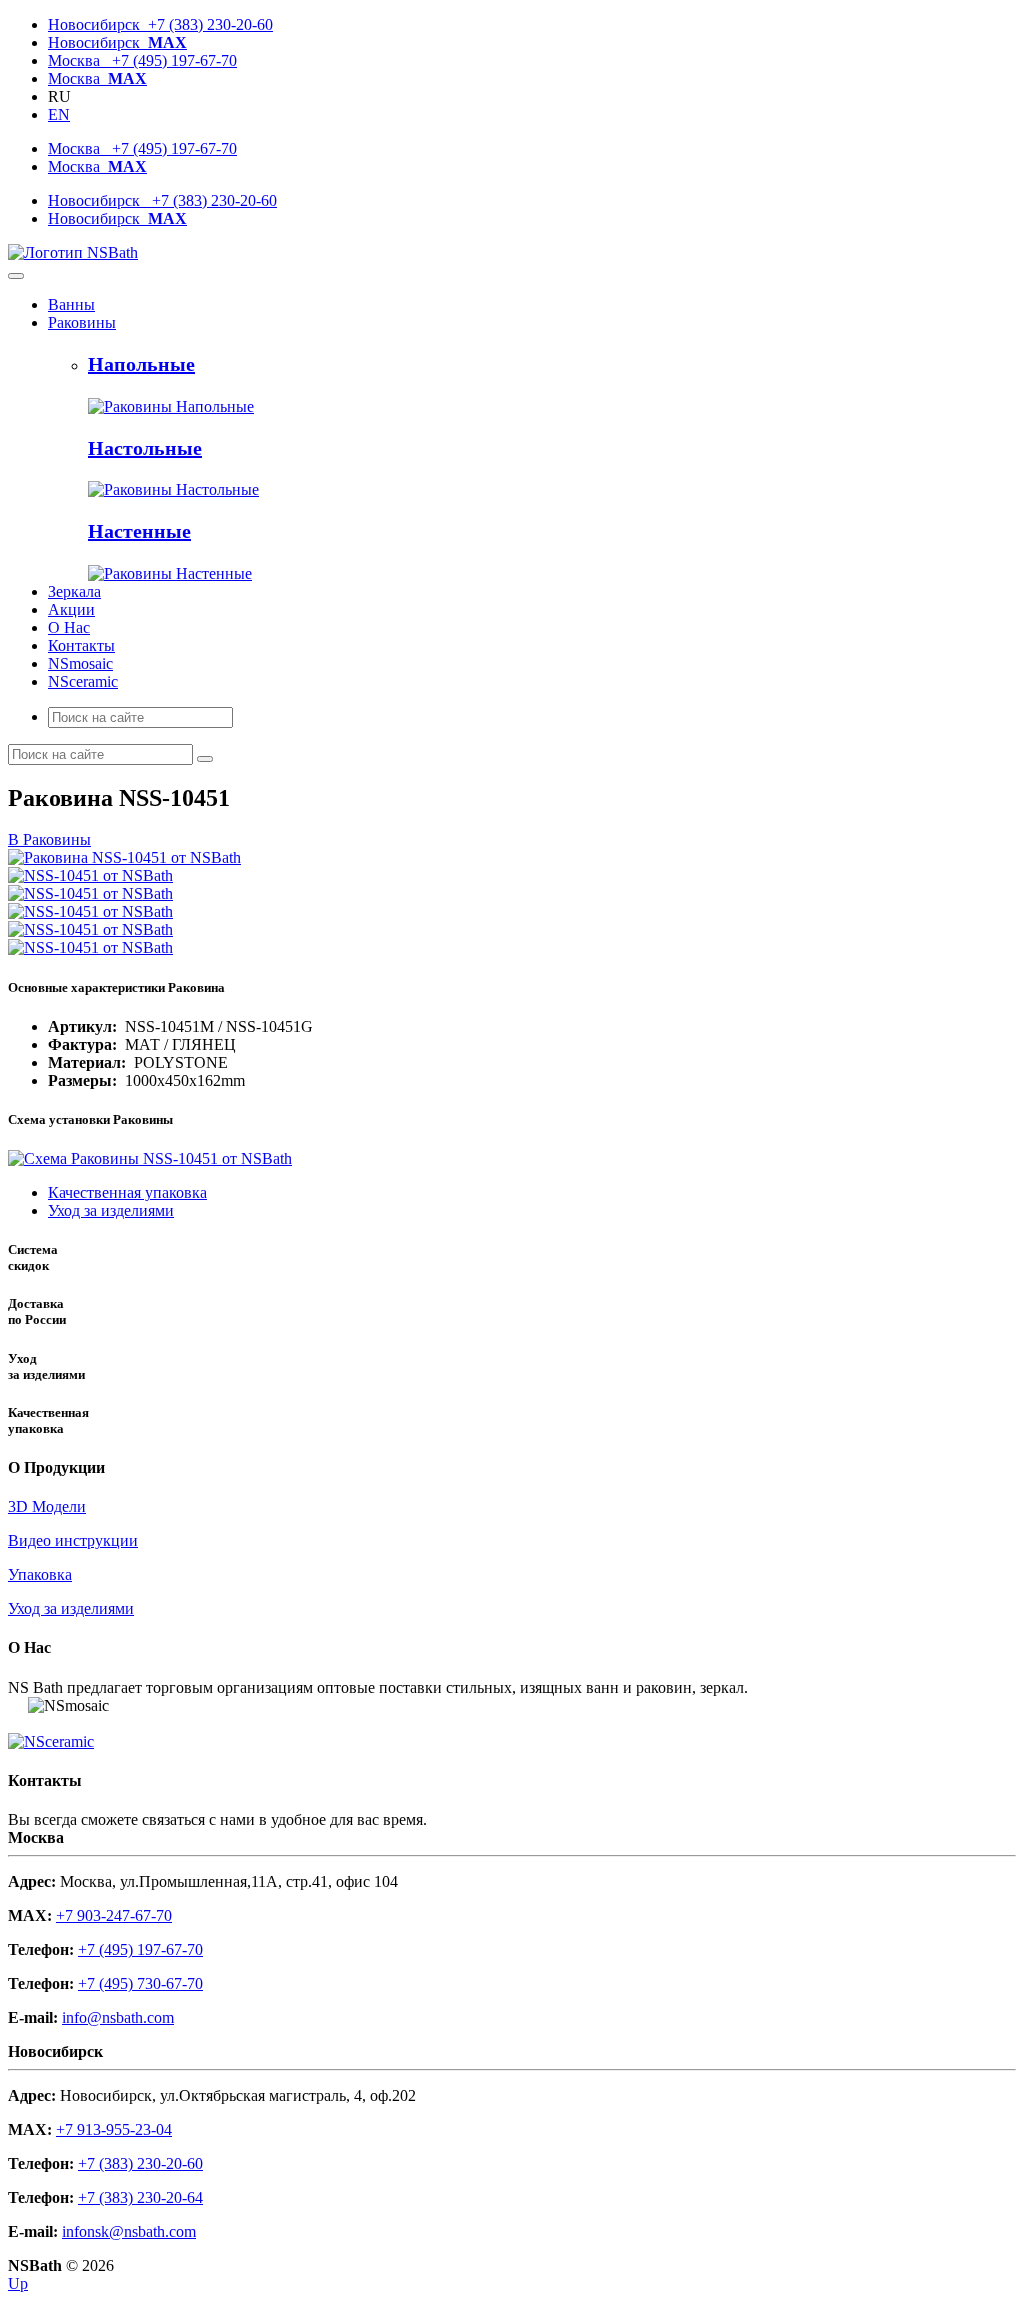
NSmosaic (80, 663)
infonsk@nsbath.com (129, 2231)
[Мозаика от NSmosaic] (18, 1705)
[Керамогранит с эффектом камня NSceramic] (51, 1741)
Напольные (141, 364)
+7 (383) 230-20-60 (140, 2163)
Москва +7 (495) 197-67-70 (142, 60)
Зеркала (74, 591)
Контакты (81, 645)
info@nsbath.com (118, 2017)
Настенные (139, 531)
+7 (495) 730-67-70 (140, 1983)
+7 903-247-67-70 (114, 1915)
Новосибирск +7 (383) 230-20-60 (160, 24)
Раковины (82, 322)
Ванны (71, 304)
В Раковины (49, 839)
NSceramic (83, 681)
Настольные (145, 448)
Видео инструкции (73, 1540)
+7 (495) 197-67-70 (140, 1949)
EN (59, 114)
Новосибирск (117, 42)
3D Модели (47, 1506)
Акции (71, 609)
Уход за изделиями (111, 1210)
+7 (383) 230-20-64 (140, 2197)
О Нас (69, 627)
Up (18, 2283)
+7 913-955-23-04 (114, 2129)
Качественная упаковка (127, 1192)
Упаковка (40, 1574)
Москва (97, 78)
